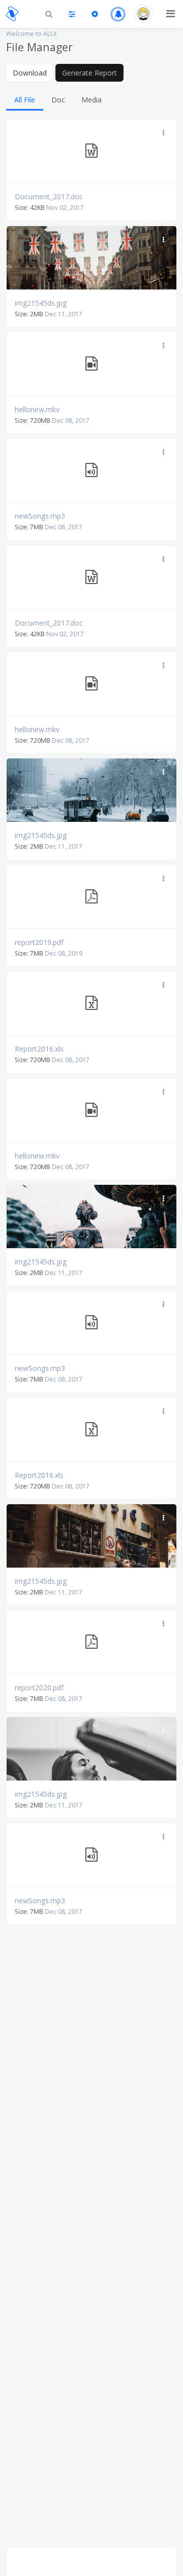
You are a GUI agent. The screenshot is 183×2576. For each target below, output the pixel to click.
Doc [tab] (58, 100)
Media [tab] (91, 100)
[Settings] (95, 14)
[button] (118, 14)
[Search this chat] (49, 14)
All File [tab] (25, 100)
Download (30, 73)
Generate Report (89, 73)
